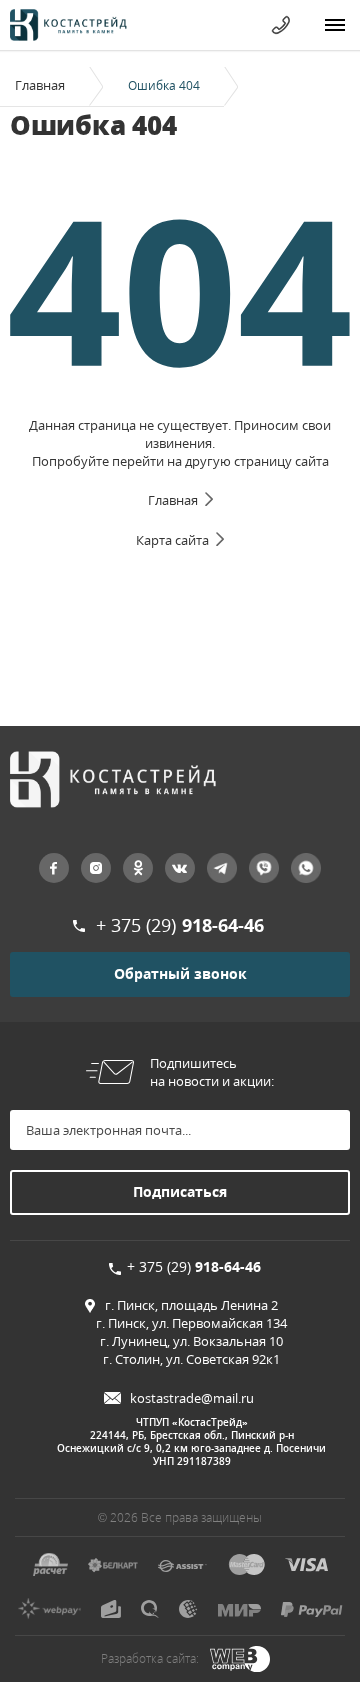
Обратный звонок (180, 973)
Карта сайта (172, 540)
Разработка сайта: (150, 1658)
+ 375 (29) (180, 925)
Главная (40, 85)
